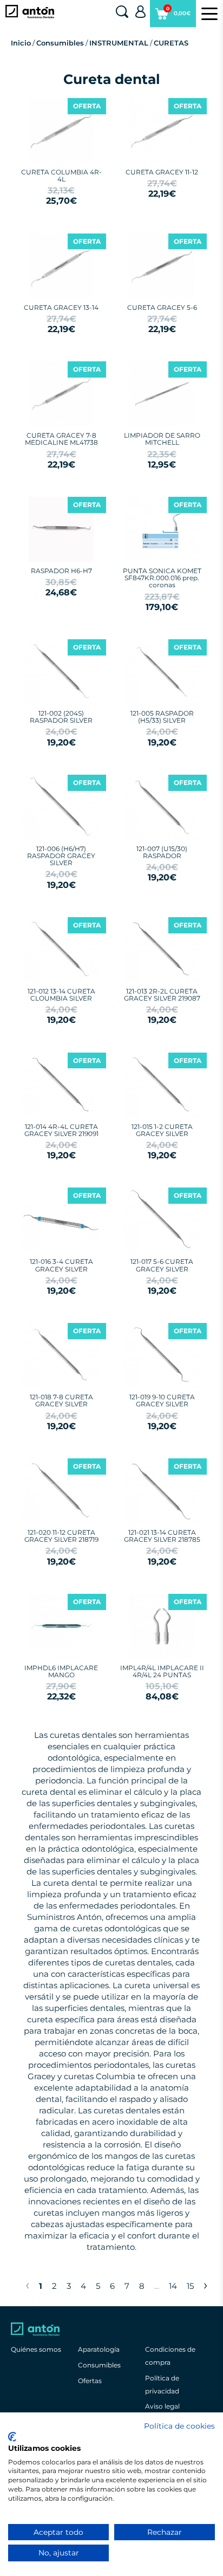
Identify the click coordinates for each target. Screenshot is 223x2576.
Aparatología (99, 2349)
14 (173, 2286)
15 (190, 2286)
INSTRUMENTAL (119, 43)
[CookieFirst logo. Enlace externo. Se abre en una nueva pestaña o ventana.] (12, 2437)
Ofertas (90, 2381)
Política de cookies (179, 2426)
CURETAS (171, 43)
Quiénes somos (36, 2349)
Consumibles (60, 43)
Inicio (21, 43)
